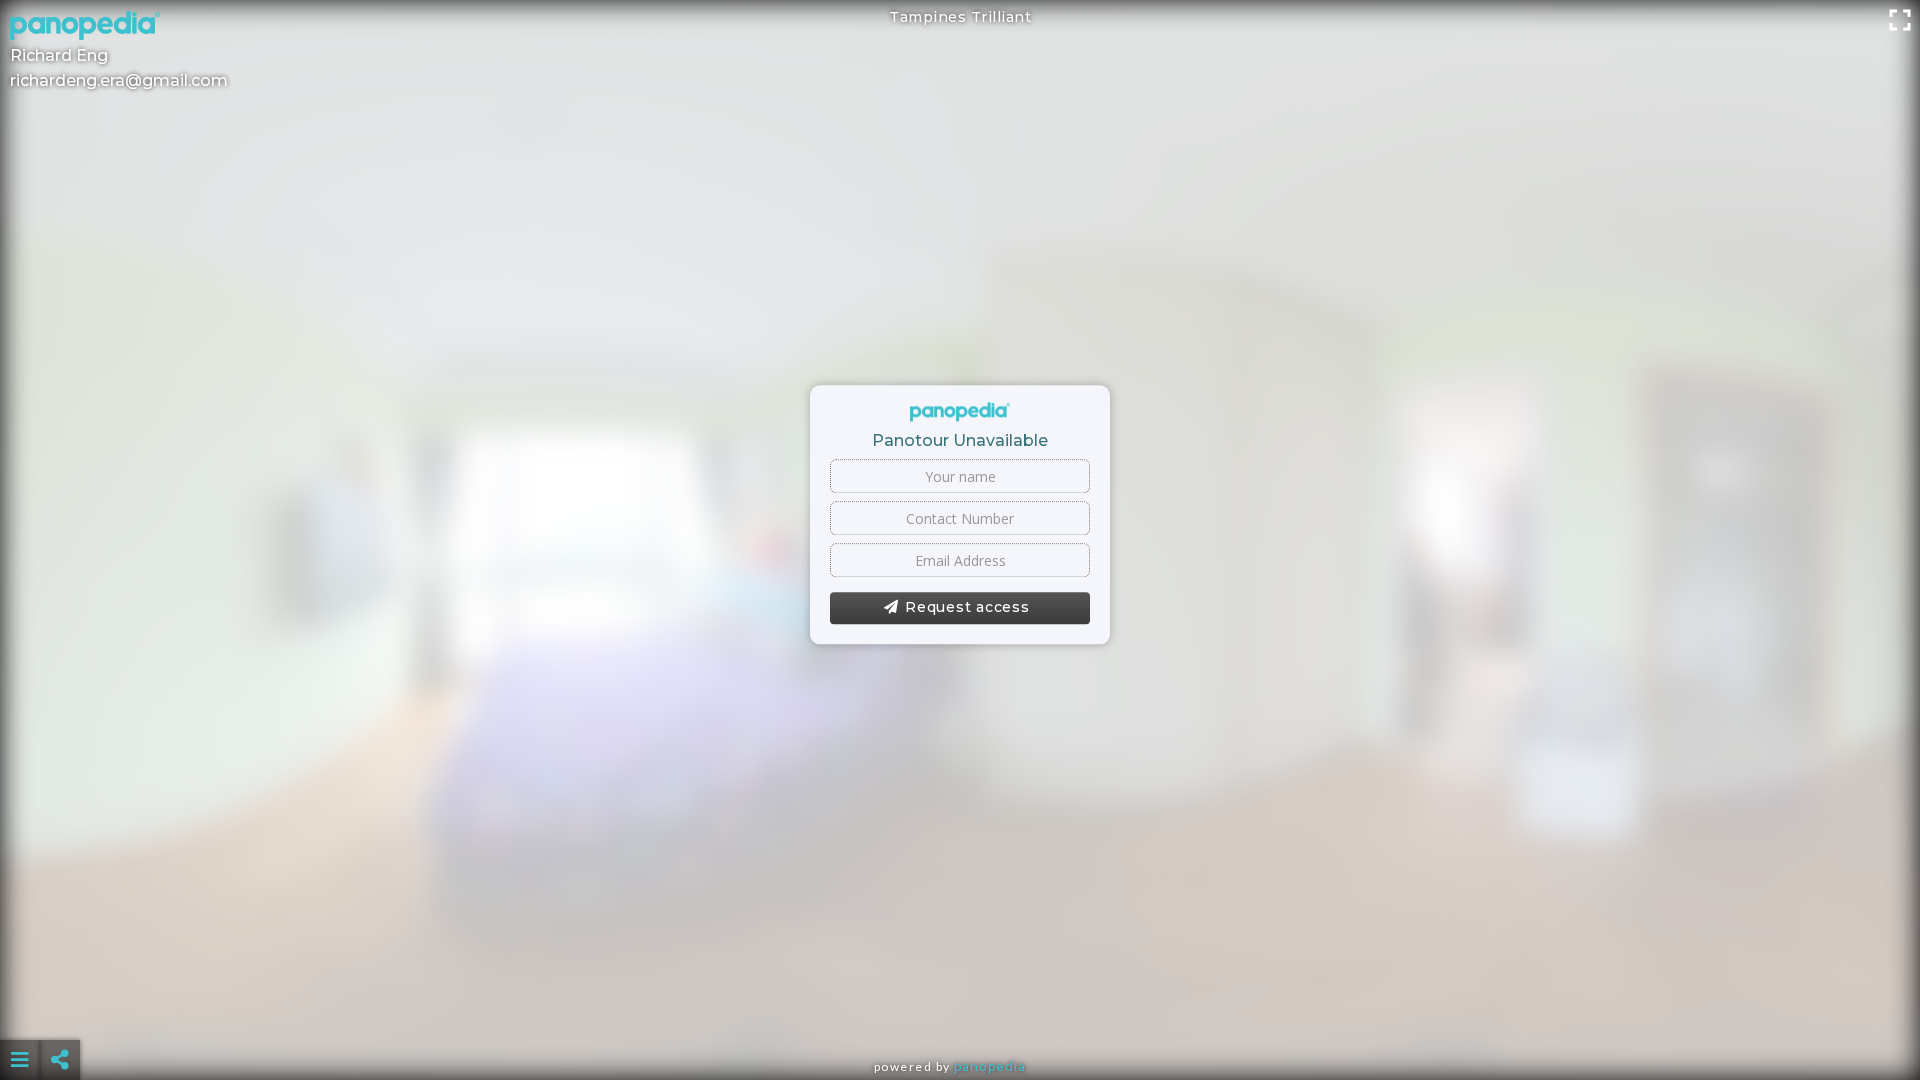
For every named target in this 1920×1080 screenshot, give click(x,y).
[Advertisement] (960, 1010)
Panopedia (990, 1066)
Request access (967, 608)
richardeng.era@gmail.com (119, 80)
